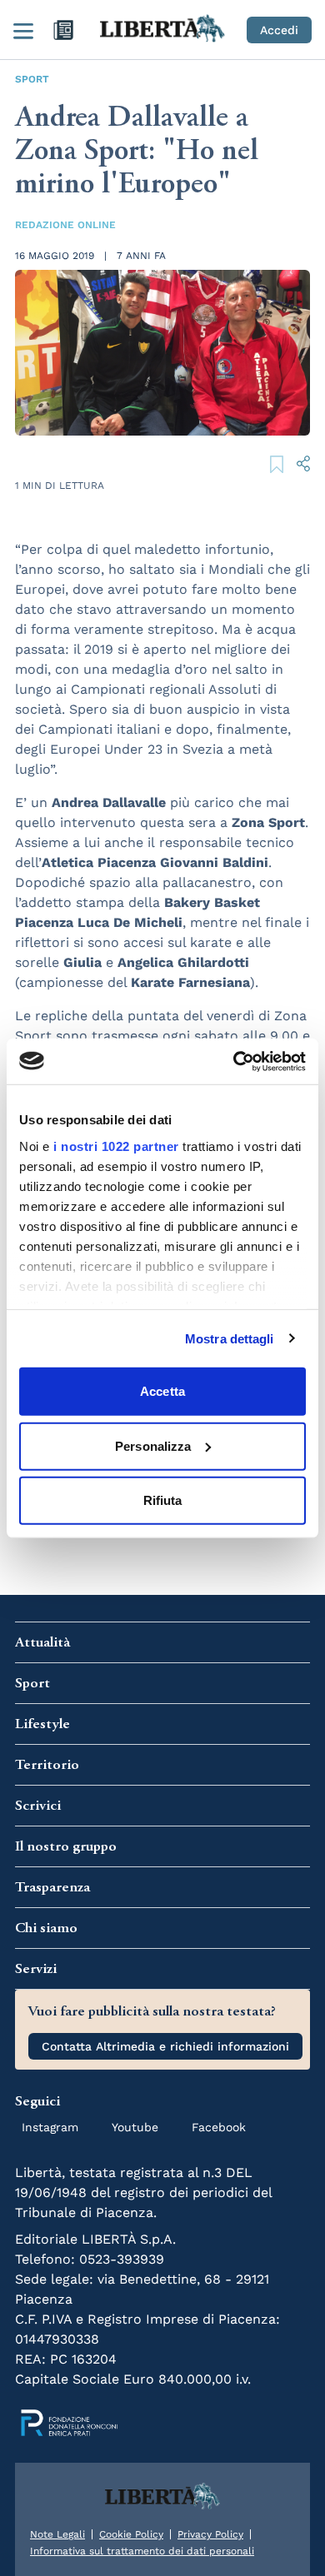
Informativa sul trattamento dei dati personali (142, 2551)
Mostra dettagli (230, 1338)
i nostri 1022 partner (116, 1146)
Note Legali (57, 2534)
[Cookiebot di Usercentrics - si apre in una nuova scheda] (234, 1061)
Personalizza (153, 1445)
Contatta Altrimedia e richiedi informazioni (165, 2046)
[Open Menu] (23, 30)
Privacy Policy (210, 2534)
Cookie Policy (131, 2534)
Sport (32, 79)
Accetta (162, 1391)
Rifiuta (163, 1500)
